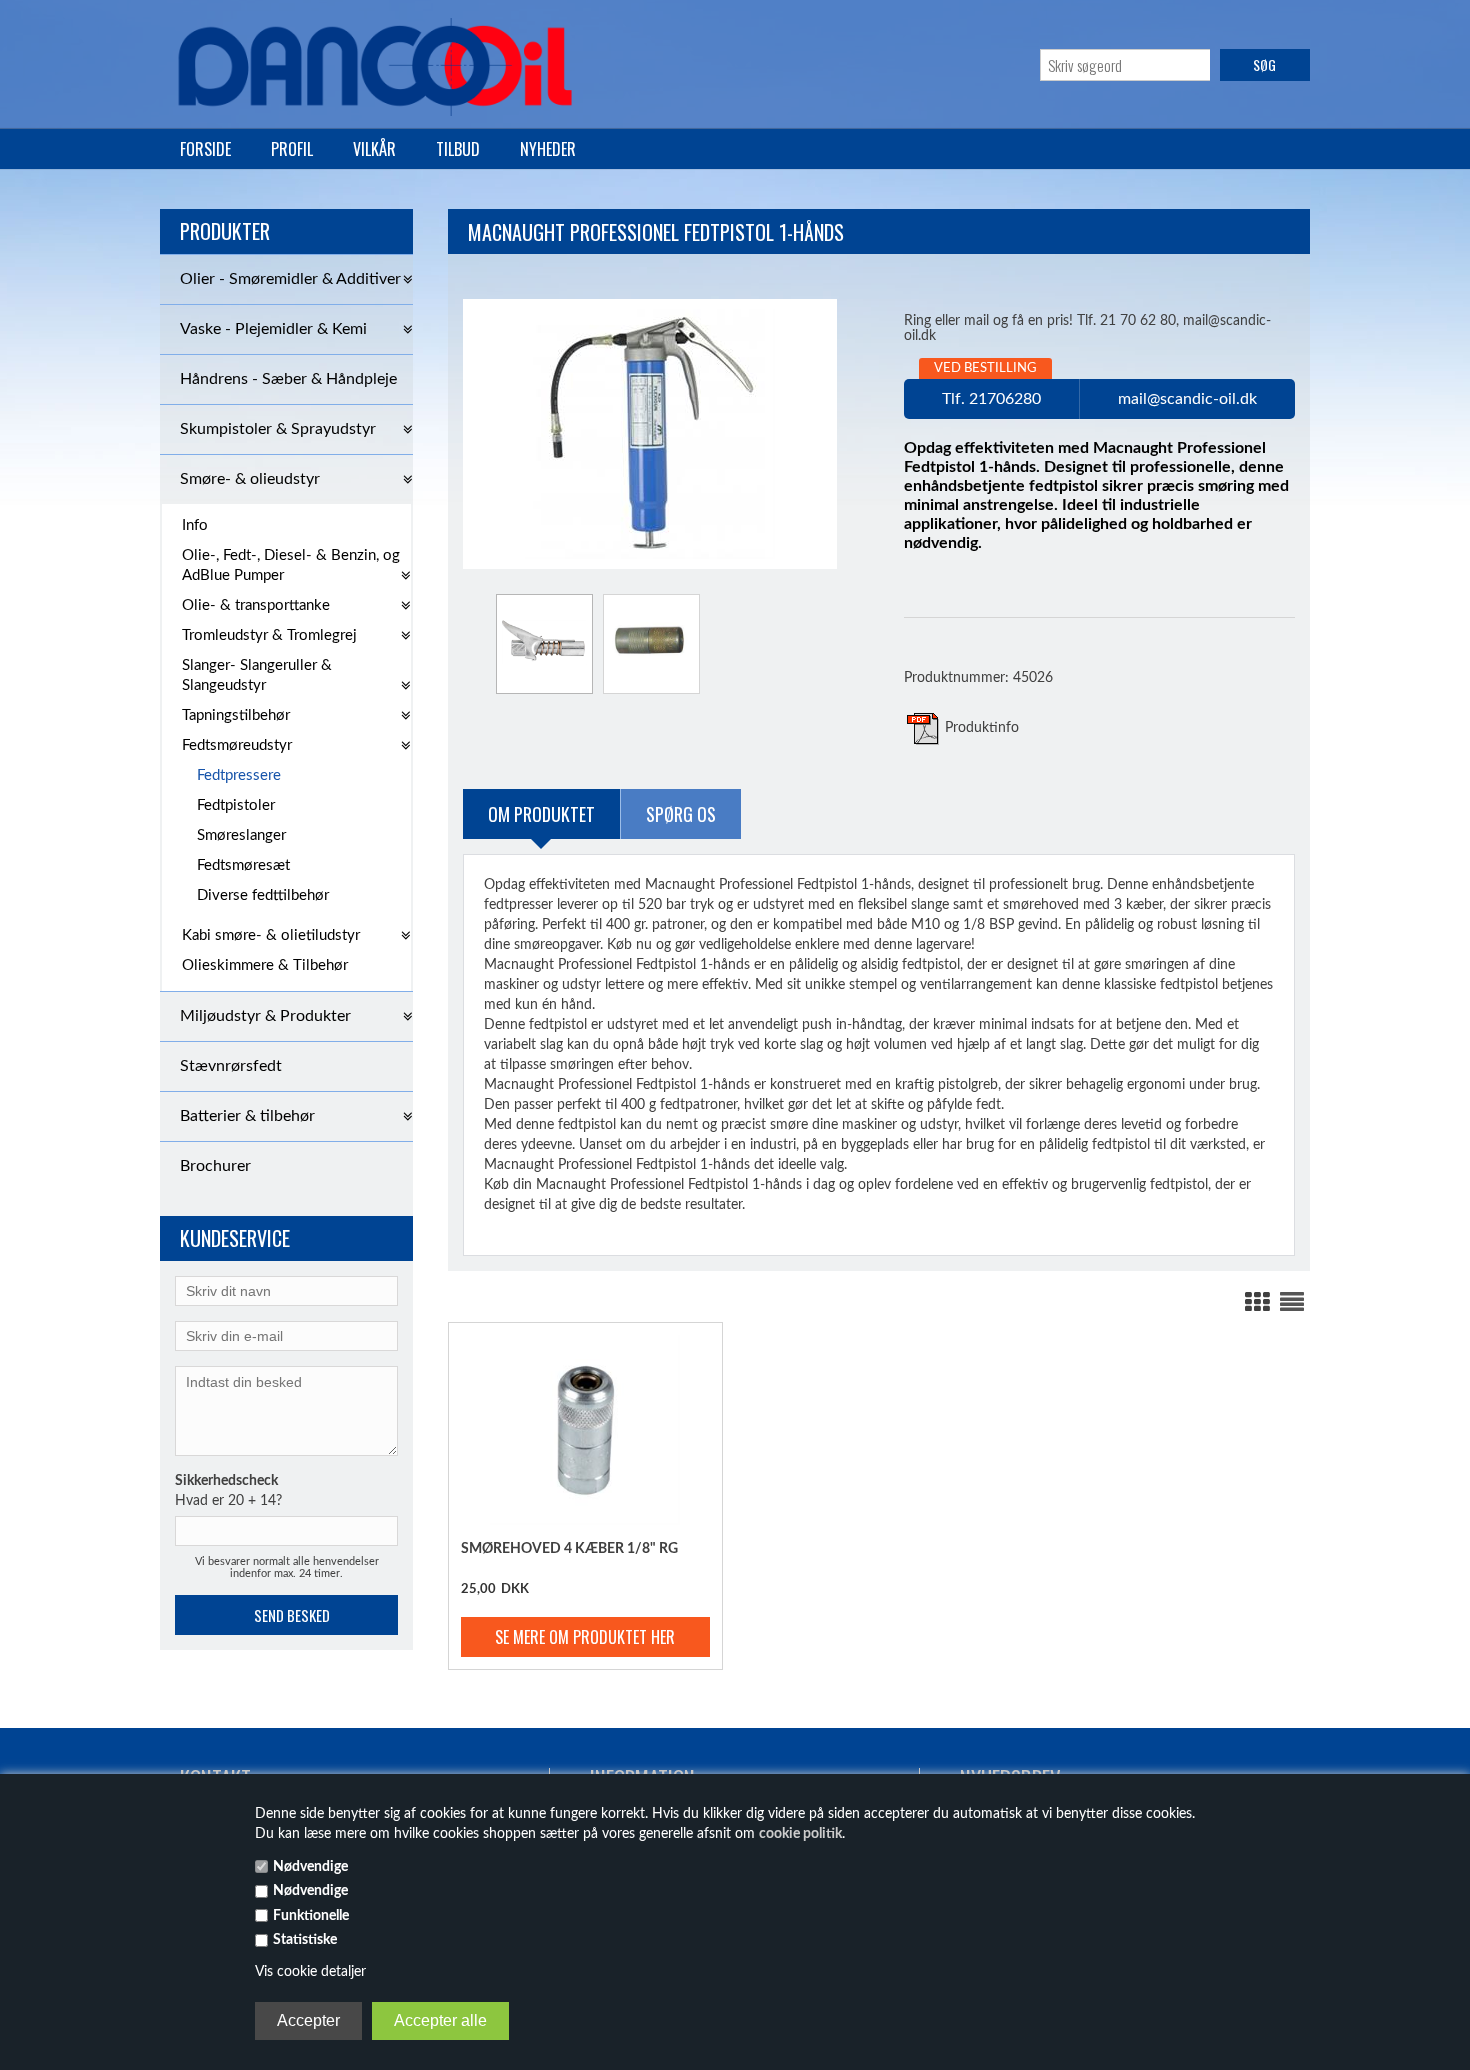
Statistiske (305, 1940)
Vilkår (374, 149)
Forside (205, 149)
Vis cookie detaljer (310, 1972)
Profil (292, 149)
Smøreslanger (241, 835)
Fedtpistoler (236, 805)
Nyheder (548, 149)
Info (195, 525)
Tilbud (458, 149)
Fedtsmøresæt (243, 865)
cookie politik (800, 1834)
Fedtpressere (239, 775)
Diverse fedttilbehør (263, 895)
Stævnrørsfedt (231, 1066)
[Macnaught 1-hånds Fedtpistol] (650, 434)
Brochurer (215, 1166)
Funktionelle (311, 1916)
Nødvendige (310, 1867)
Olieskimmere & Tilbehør (265, 965)
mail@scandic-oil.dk (1187, 399)
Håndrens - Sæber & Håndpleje (288, 379)
